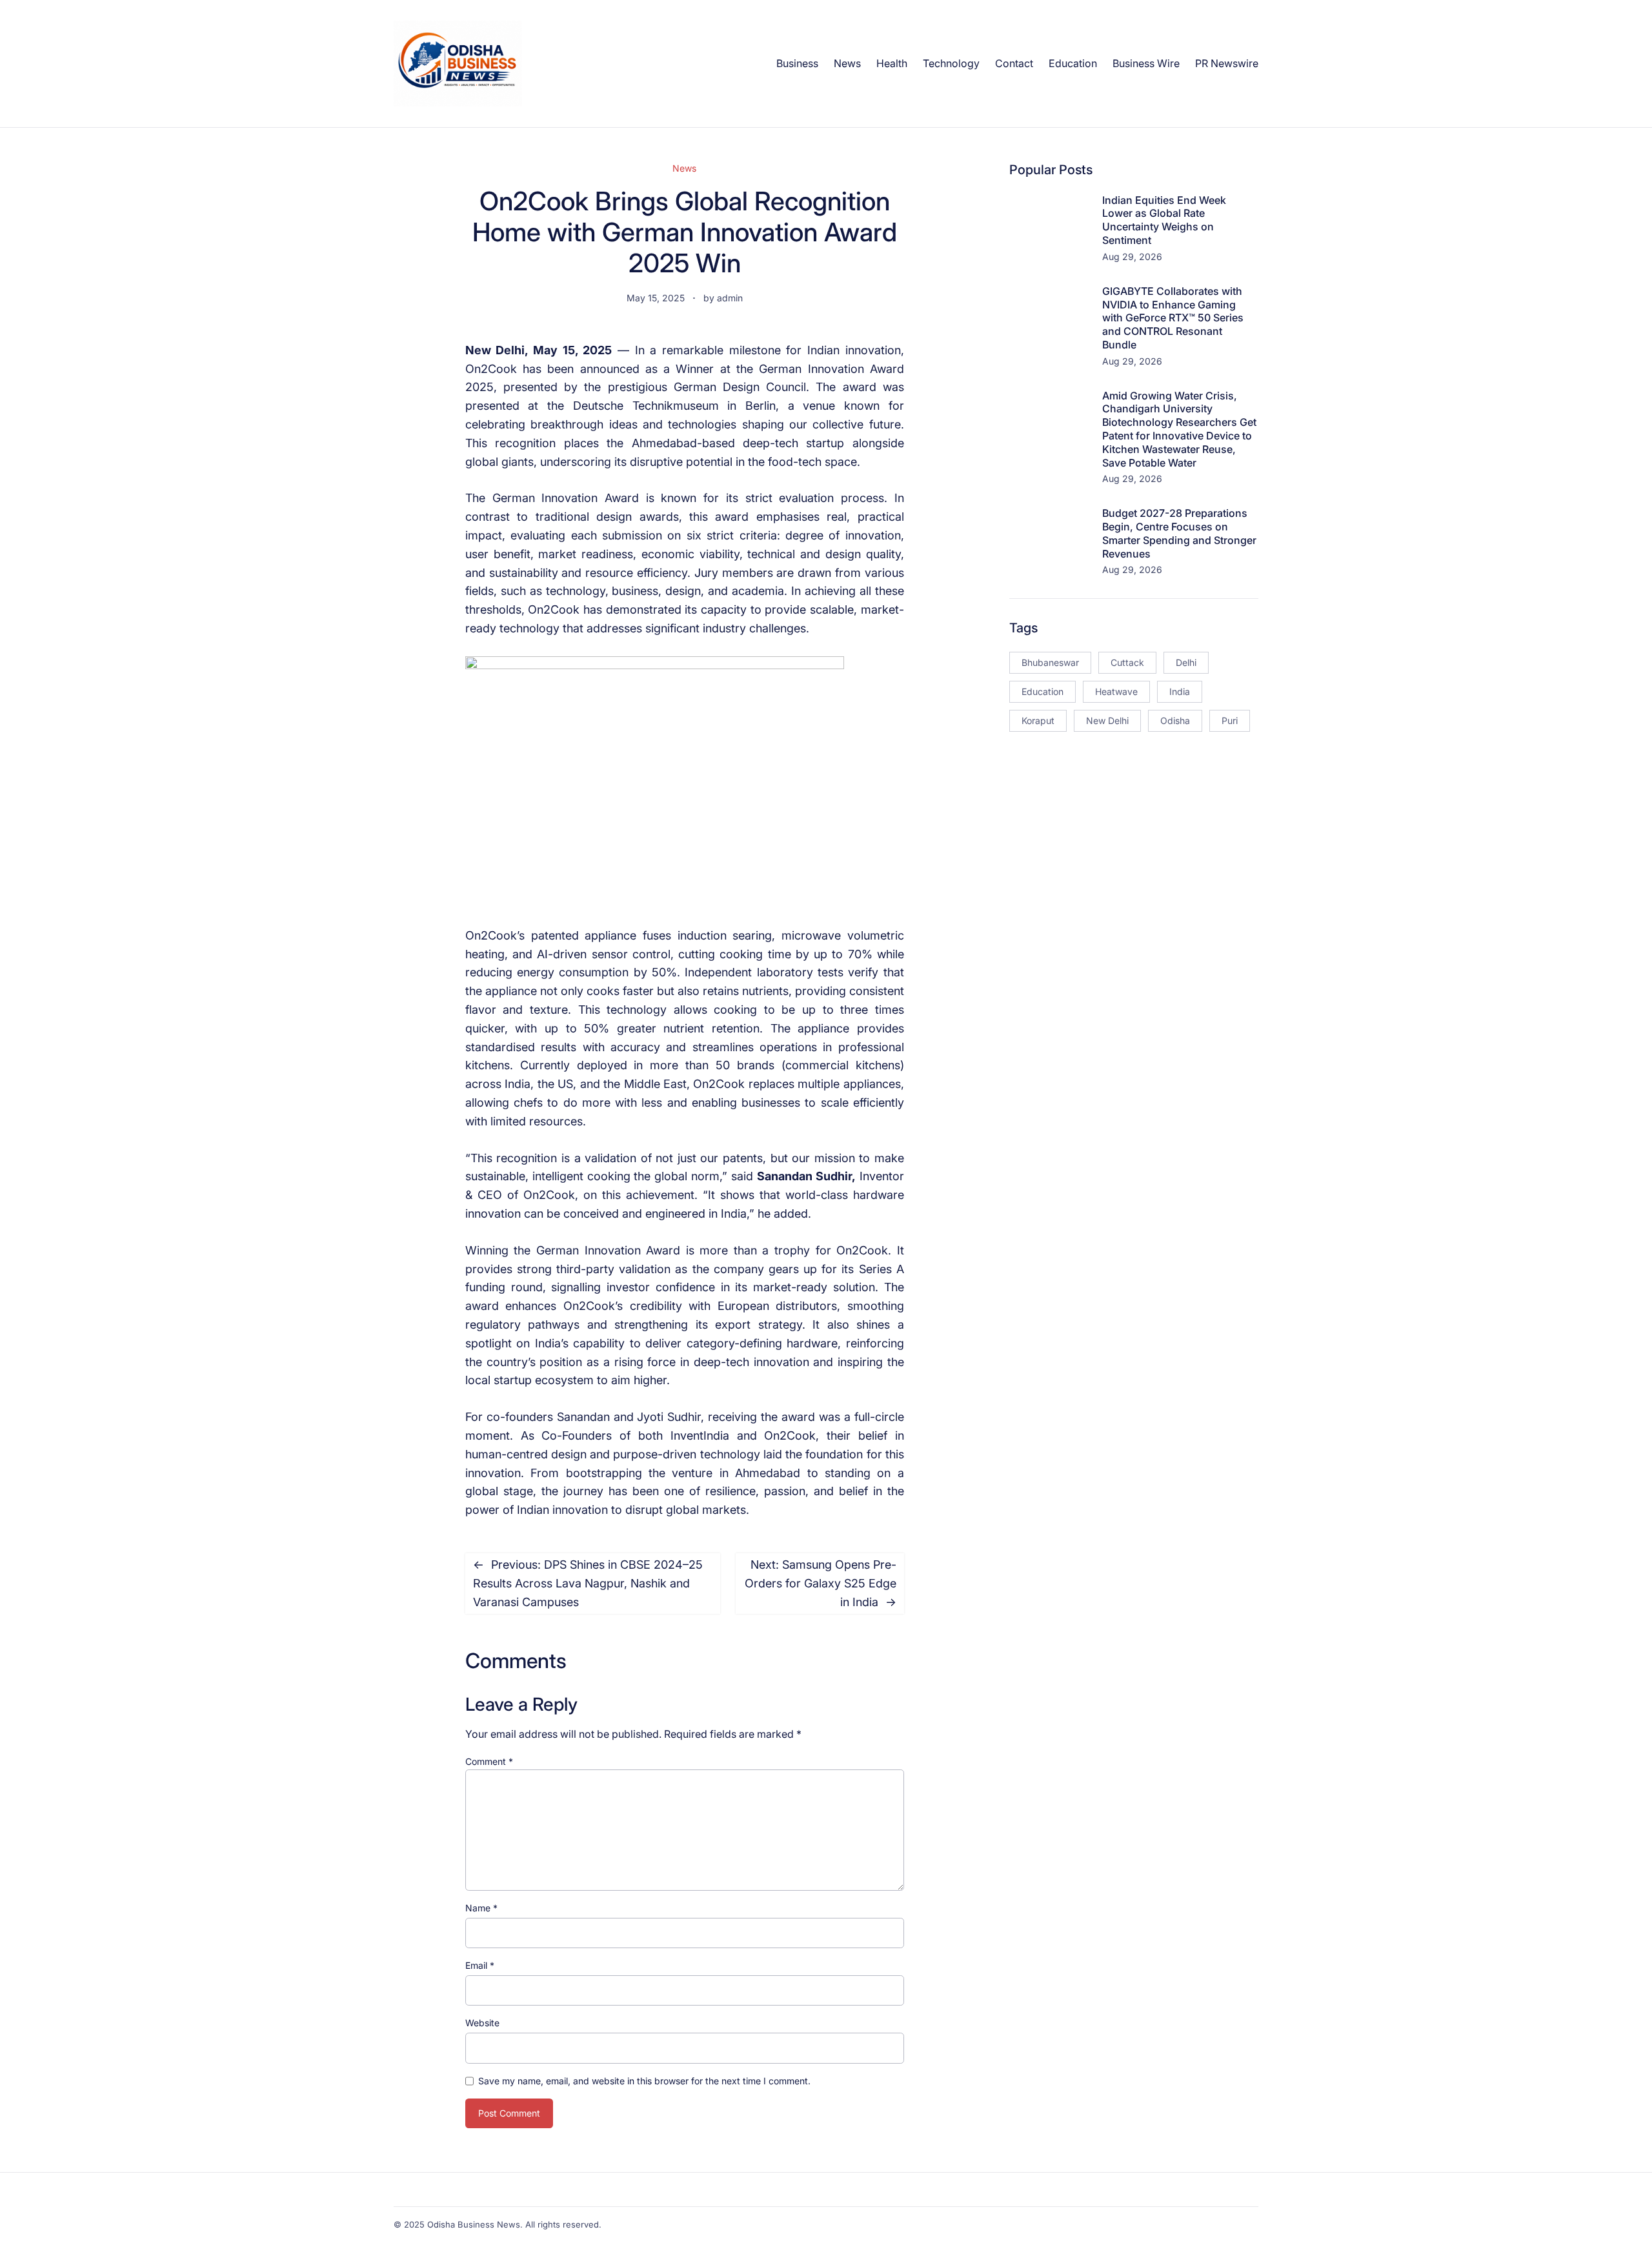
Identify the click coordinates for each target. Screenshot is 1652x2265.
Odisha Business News (474, 2224)
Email (480, 1965)
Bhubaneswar (1050, 662)
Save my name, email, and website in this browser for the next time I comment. (644, 2081)
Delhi (1186, 662)
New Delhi (1107, 720)
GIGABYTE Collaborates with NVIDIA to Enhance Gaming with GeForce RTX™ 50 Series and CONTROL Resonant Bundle (1173, 318)
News (684, 168)
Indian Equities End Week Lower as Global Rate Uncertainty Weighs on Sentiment (1164, 220)
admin (730, 298)
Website (482, 2023)
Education (1043, 691)
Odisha (1175, 720)
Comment (489, 1761)
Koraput (1038, 720)
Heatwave (1116, 691)
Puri (1230, 720)
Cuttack (1127, 662)
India (1180, 691)
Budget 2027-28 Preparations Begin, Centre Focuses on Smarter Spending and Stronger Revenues (1179, 533)
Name (481, 1908)
